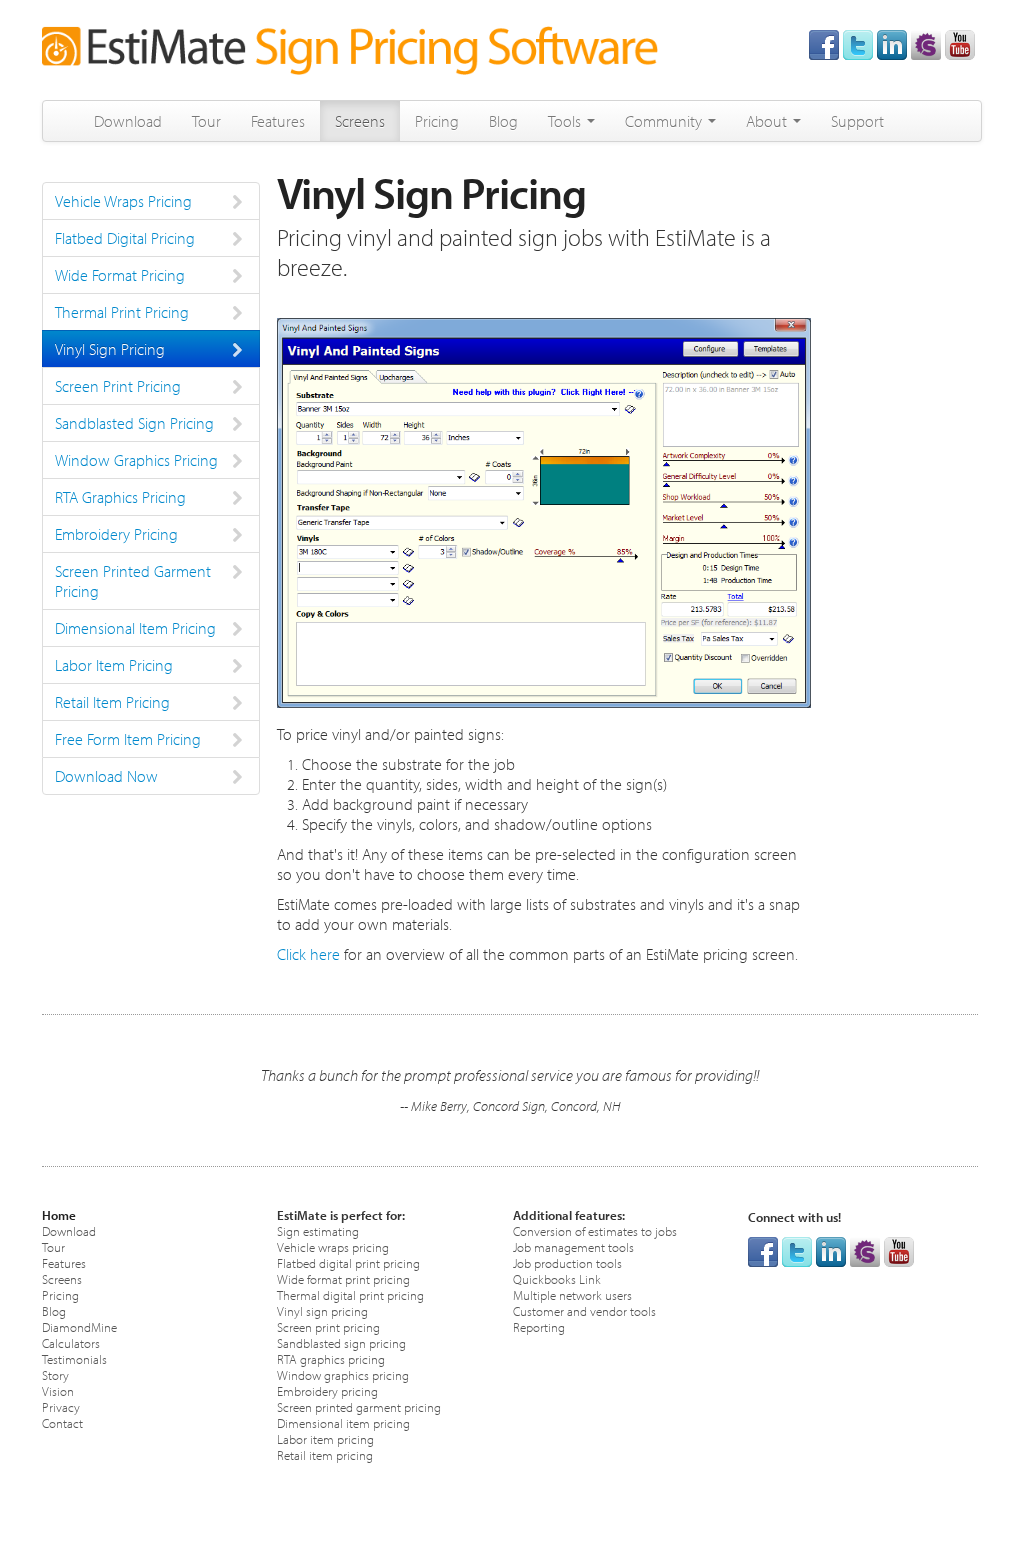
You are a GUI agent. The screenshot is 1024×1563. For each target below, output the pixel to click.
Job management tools (573, 1246)
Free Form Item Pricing (128, 739)
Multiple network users (572, 1294)
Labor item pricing (325, 1438)
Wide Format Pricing (120, 275)
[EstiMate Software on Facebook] (824, 43)
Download (128, 121)
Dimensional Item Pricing (135, 628)
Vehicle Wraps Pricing (123, 201)
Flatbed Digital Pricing (125, 238)
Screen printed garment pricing (359, 1406)
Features (278, 121)
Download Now (106, 776)
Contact (62, 1422)
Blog (503, 121)
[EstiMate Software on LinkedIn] (892, 43)
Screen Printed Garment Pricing (133, 581)
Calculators (71, 1342)
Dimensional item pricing (343, 1422)
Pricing (437, 121)
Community (665, 121)
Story (55, 1374)
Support (857, 121)
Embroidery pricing (327, 1390)
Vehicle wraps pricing (333, 1246)
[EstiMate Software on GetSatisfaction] (926, 43)
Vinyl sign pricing (322, 1310)
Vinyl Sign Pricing (110, 349)
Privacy (61, 1406)
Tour (206, 121)
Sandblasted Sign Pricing (134, 423)
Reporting (539, 1326)
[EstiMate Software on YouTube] (960, 43)
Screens (360, 121)
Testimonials (74, 1358)
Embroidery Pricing (116, 534)
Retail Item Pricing (112, 702)
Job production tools (567, 1262)
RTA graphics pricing (331, 1358)
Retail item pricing (325, 1454)
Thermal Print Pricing (122, 312)
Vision (58, 1390)
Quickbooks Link (557, 1278)
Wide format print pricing (343, 1278)
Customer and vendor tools (584, 1310)
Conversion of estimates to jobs (595, 1230)
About (768, 121)
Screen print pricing (328, 1326)
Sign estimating (318, 1230)
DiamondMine (79, 1326)
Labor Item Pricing (114, 665)
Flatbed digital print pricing (348, 1262)
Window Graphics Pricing (136, 460)
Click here (308, 954)
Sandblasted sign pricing (341, 1342)
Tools (566, 121)
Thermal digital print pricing (350, 1294)
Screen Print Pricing (118, 386)
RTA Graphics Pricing (120, 497)
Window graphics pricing (343, 1374)
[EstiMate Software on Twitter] (858, 43)
